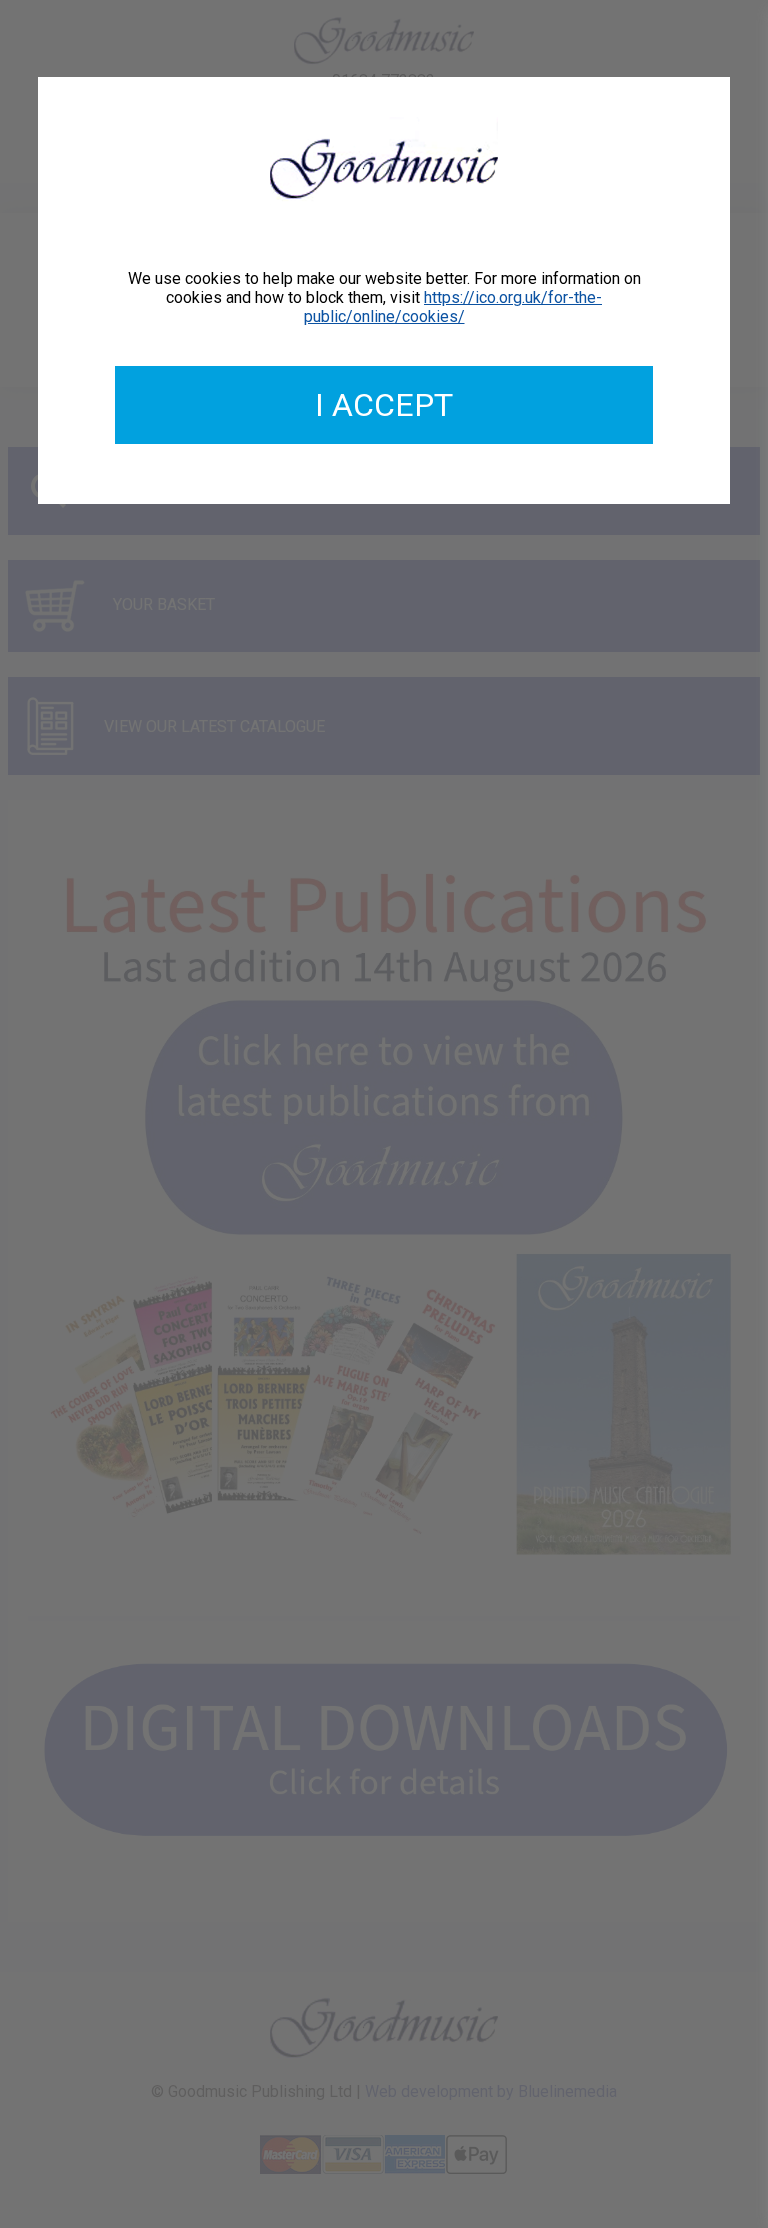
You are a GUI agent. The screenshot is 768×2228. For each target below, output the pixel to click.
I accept (384, 405)
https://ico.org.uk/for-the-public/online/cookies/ (453, 307)
